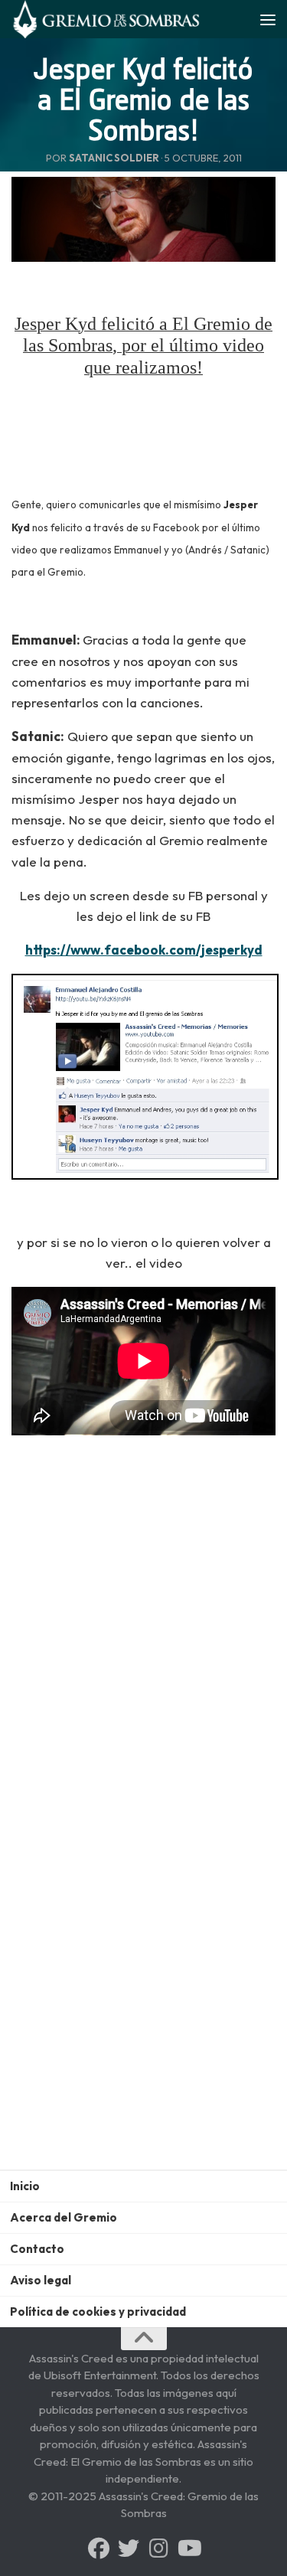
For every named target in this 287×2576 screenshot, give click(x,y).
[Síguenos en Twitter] (129, 2548)
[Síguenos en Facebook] (99, 2548)
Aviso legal (41, 2280)
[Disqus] (143, 1970)
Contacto (37, 2249)
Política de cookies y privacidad (98, 2312)
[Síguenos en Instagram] (158, 2548)
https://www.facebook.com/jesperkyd (144, 950)
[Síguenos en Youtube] (188, 2548)
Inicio (25, 2186)
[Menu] (268, 19)
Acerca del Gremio (64, 2217)
